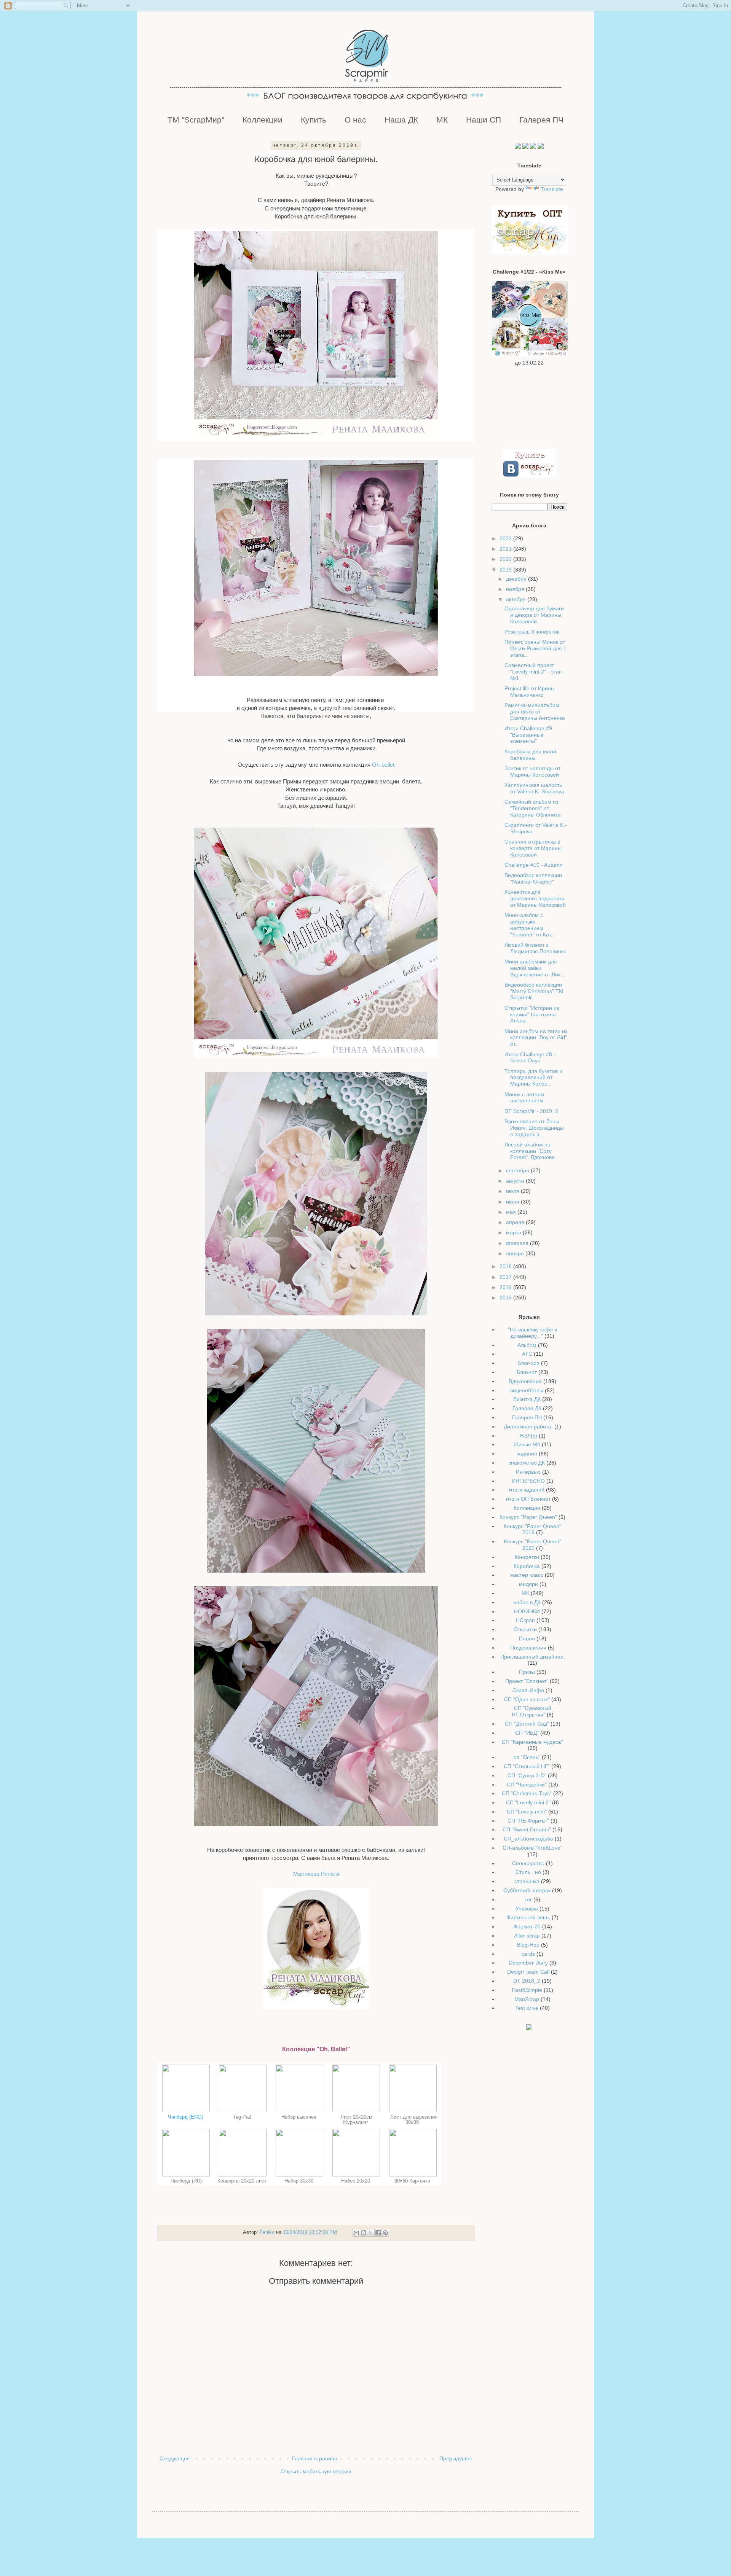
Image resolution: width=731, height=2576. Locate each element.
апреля (516, 1222)
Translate (552, 189)
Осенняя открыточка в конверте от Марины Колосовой (533, 848)
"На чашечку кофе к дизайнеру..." (532, 1333)
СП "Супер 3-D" (527, 1775)
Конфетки (527, 1557)
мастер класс (527, 1575)
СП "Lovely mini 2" (528, 1802)
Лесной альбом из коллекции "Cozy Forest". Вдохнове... (532, 1151)
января (516, 1253)
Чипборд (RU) (186, 2181)
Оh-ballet (383, 765)
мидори (528, 1584)
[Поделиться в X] (371, 2233)
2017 (506, 1277)
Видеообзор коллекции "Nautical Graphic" (533, 878)
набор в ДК (527, 1602)
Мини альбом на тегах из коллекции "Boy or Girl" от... (536, 1038)
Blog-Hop (528, 1945)
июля (513, 1191)
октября (517, 599)
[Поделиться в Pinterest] (385, 2233)
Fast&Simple (527, 1990)
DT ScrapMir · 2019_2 (531, 1111)
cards (528, 1954)
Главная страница (315, 2458)
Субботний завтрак (527, 1890)
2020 (506, 559)
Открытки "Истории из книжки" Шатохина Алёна (532, 1014)
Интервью (528, 1472)
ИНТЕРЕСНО (528, 1481)
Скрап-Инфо (528, 1690)
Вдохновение (525, 1381)
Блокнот (527, 1372)
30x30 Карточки (413, 2181)
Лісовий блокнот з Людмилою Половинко (535, 948)
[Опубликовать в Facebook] (378, 2233)
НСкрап (525, 1620)
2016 (506, 1287)
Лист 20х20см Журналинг (356, 2120)
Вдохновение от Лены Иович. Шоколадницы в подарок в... (534, 1128)
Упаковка (527, 1909)
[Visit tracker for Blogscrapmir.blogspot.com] (529, 2028)
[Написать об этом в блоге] (364, 2233)
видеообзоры (527, 1390)
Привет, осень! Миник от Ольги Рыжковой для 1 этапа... (535, 648)
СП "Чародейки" (527, 1785)
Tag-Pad (243, 2117)
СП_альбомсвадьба (528, 1839)
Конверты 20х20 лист (243, 2181)
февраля (518, 1243)
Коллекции (263, 120)
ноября (516, 589)
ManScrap (527, 1999)
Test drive (527, 2008)
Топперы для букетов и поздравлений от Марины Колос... (533, 1078)
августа (516, 1181)
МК (442, 120)
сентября (518, 1170)
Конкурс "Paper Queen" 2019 (532, 1529)
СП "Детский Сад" (527, 1724)
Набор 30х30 (300, 2181)
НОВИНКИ (527, 1611)
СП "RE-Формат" (528, 1821)
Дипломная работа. (528, 1427)
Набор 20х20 (356, 2181)
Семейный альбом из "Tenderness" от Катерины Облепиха (533, 808)
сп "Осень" (527, 1757)
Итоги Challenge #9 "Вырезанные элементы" (528, 735)
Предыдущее (456, 2458)
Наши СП (484, 120)
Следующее (175, 2458)
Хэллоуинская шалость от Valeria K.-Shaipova (534, 788)
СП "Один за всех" (527, 1699)
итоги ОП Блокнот (528, 1499)
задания (527, 1454)
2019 (506, 570)
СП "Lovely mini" (527, 1812)
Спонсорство (528, 1863)
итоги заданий (527, 1490)
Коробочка (527, 1566)
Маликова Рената (316, 1874)
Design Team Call (528, 1972)
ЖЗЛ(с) (528, 1436)
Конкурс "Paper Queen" (528, 1517)
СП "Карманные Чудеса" (532, 1742)
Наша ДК (401, 120)
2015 (506, 1298)
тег (528, 1899)
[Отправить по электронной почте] (356, 2233)
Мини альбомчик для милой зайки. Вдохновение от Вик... (535, 968)
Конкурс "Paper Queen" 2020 (532, 1545)
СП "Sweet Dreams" (527, 1829)
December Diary (528, 1963)
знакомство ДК (527, 1463)
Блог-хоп (528, 1363)
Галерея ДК (527, 1408)
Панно (527, 1638)
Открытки (525, 1629)
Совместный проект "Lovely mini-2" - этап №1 (533, 672)
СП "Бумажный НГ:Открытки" (531, 1711)
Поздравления (528, 1648)
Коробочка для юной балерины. (530, 755)
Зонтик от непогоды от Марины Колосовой (532, 771)
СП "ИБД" (527, 1733)
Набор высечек (299, 2117)
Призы (527, 1672)
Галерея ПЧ (541, 120)
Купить (314, 120)
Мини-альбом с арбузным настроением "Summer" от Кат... (530, 925)
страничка (527, 1881)
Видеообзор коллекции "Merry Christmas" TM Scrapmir (534, 991)
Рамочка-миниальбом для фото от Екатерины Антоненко (535, 712)
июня (513, 1202)
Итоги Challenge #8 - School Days (530, 1058)
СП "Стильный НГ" (527, 1766)
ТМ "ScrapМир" (196, 120)
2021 (506, 549)
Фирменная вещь (528, 1917)
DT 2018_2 (527, 1981)
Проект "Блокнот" (527, 1681)
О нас (355, 120)
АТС (527, 1354)
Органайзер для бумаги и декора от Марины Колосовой (534, 615)
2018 (506, 1266)
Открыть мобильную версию (316, 2471)
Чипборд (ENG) (186, 2117)
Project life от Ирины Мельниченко (530, 692)
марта (514, 1232)
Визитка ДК (527, 1399)
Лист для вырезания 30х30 (413, 2120)
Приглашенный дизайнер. (533, 1657)
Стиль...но (528, 1872)
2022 (506, 538)
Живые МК (527, 1444)
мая (512, 1212)
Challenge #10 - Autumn (534, 865)
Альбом (527, 1345)
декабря (517, 579)
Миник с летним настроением (524, 1098)
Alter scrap (527, 1936)
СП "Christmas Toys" (527, 1793)
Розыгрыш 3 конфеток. (533, 632)
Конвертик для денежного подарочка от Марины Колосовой (535, 898)
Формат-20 (527, 1926)
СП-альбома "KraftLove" (532, 1848)
